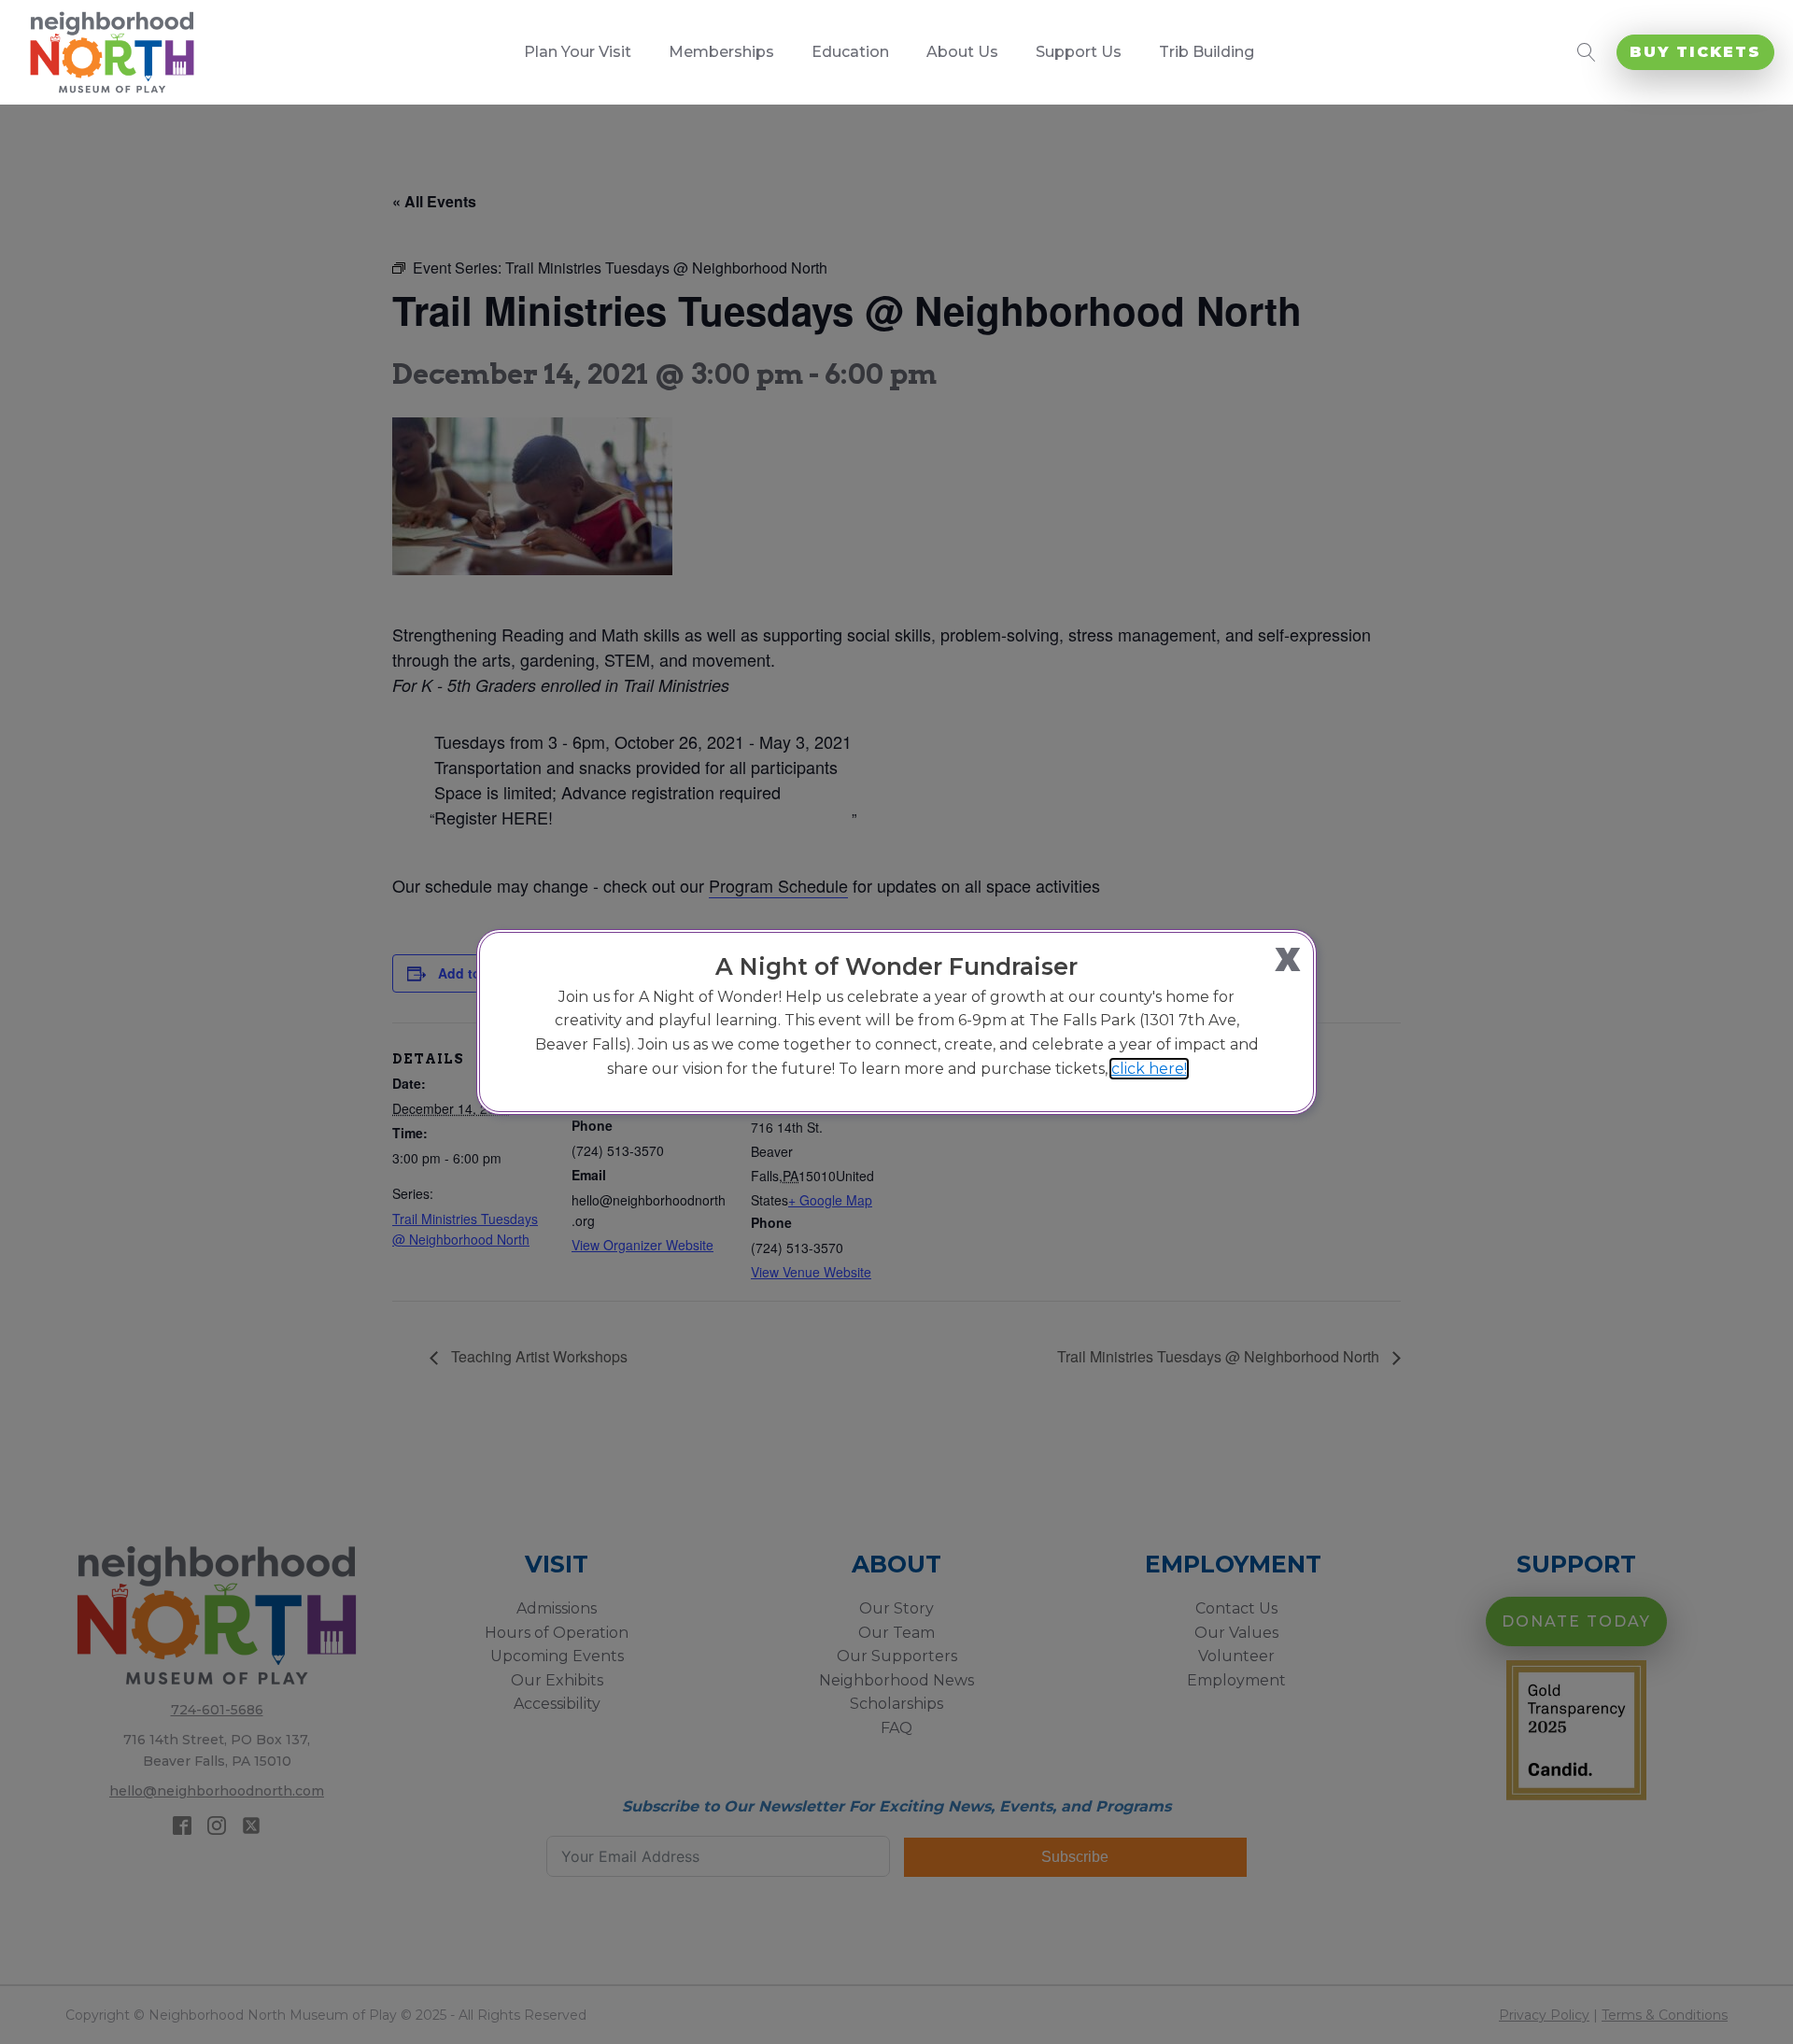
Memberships (721, 52)
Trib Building (1207, 52)
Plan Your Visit (578, 52)
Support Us (1079, 52)
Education (850, 52)
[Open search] (1587, 52)
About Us (962, 52)
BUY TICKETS (1695, 52)
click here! (1149, 1069)
